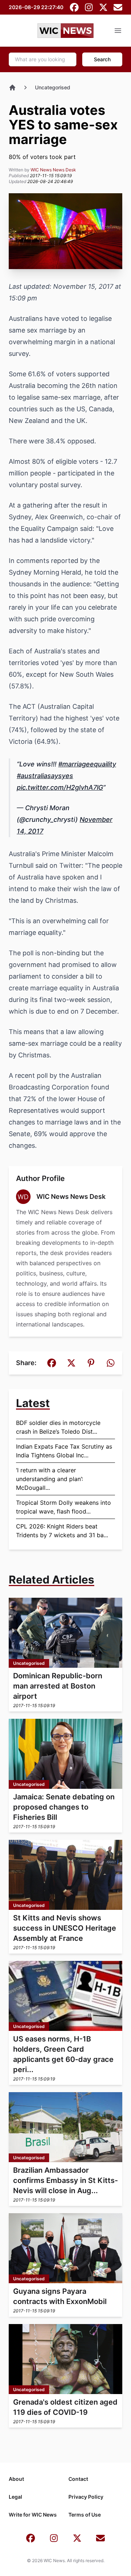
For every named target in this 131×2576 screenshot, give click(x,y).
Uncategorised (53, 87)
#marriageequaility (87, 764)
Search (102, 59)
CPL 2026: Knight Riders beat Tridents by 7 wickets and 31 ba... (62, 1531)
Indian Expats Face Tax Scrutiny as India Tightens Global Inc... (64, 1451)
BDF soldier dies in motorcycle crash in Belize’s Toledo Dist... (58, 1427)
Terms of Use (85, 2515)
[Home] (12, 88)
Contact (78, 2479)
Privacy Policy (86, 2497)
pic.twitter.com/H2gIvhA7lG (60, 787)
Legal (15, 2497)
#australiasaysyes (45, 776)
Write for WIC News (33, 2515)
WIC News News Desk (53, 170)
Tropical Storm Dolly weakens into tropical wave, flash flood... (63, 1507)
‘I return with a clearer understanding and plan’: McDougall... (49, 1479)
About (16, 2479)
